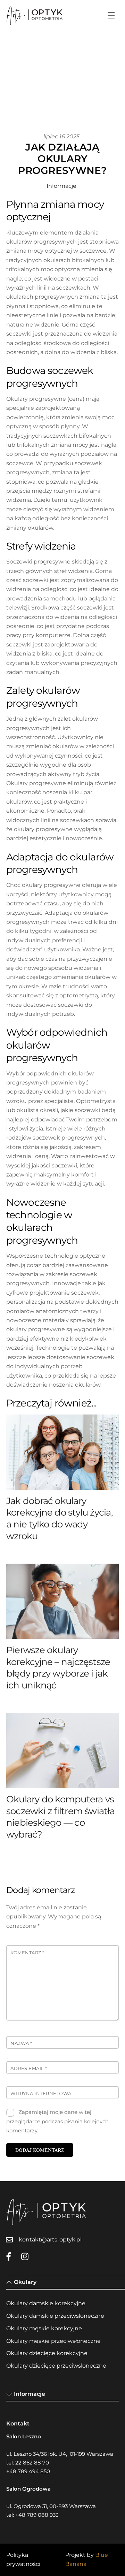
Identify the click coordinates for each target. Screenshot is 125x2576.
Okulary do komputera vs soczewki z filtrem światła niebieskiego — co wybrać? (60, 1817)
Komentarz (27, 1953)
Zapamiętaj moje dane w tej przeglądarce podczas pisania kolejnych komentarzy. (57, 2121)
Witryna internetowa (41, 2094)
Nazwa (21, 2043)
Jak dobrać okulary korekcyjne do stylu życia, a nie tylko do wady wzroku (60, 1519)
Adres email (29, 2068)
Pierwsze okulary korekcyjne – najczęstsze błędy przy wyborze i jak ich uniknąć (58, 1668)
